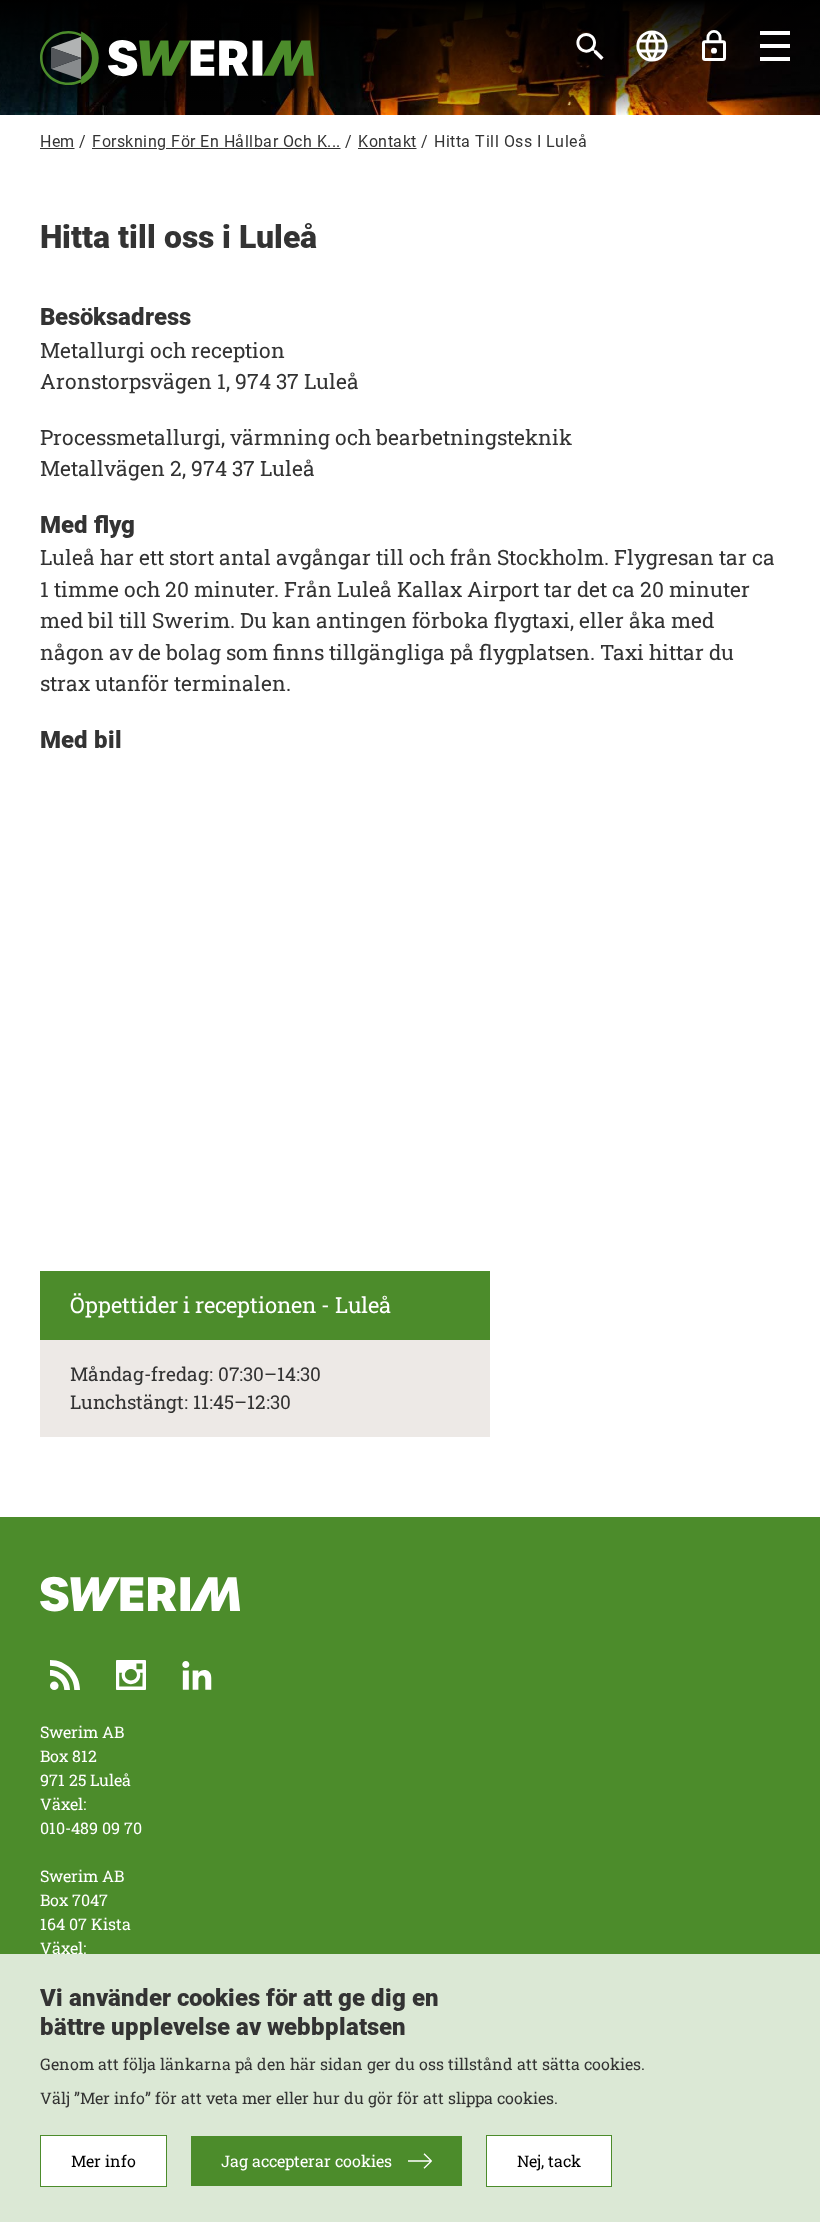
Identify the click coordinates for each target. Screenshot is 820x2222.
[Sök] (590, 46)
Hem (57, 141)
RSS (65, 1675)
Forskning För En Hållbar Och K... (216, 141)
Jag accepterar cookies (306, 2160)
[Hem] (177, 56)
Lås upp (714, 46)
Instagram (131, 1675)
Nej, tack (549, 2160)
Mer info (103, 2160)
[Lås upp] (714, 46)
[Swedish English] (652, 46)
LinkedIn (197, 1675)
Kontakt (387, 141)
